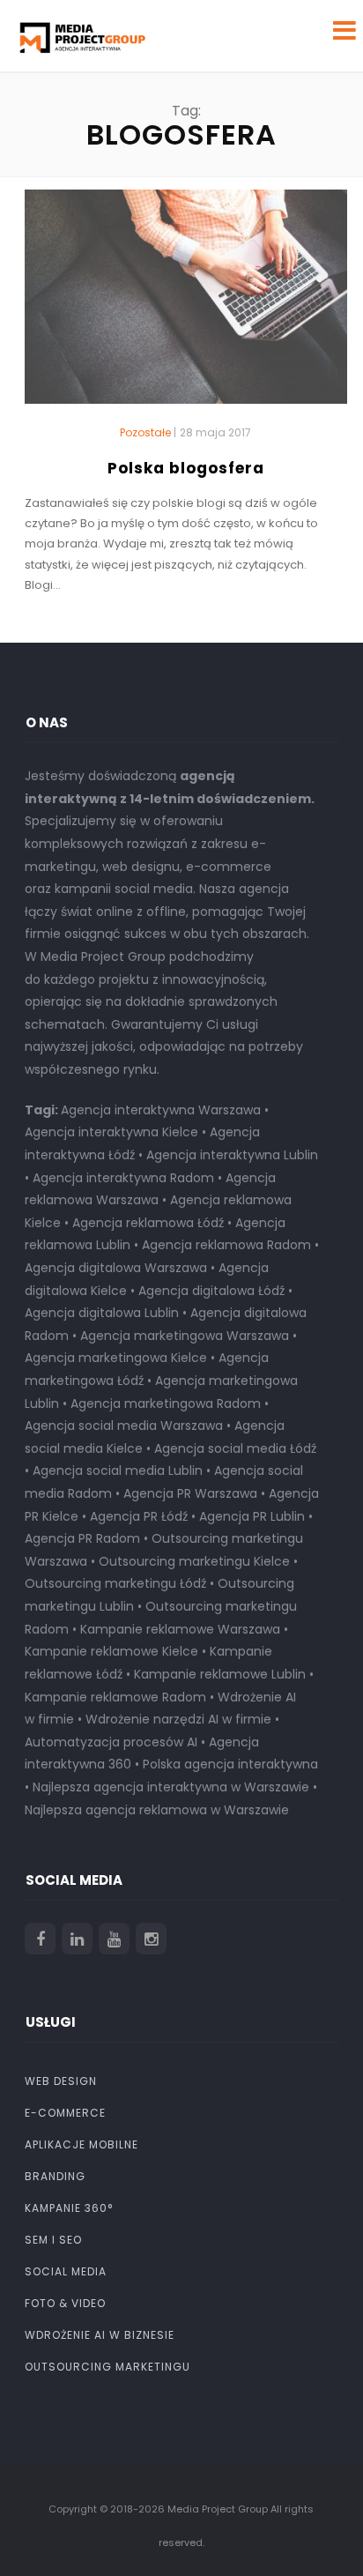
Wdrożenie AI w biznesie (100, 2335)
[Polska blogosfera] (186, 304)
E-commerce (65, 2113)
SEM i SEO (53, 2240)
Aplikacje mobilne (81, 2144)
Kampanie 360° (69, 2208)
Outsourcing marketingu (107, 2367)
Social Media (66, 2271)
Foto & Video (65, 2303)
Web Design (61, 2081)
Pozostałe (145, 433)
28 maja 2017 (215, 432)
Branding (55, 2176)
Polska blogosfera (186, 468)
